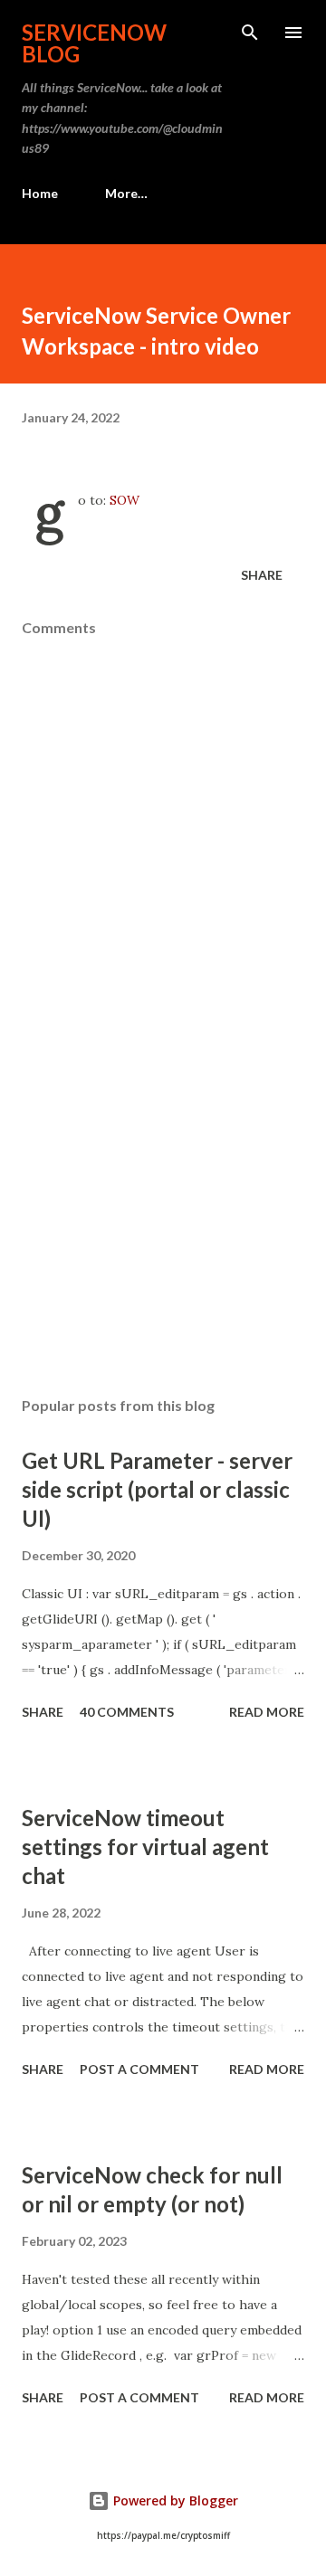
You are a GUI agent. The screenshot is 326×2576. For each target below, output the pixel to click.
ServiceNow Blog (94, 43)
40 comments (127, 1712)
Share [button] (262, 575)
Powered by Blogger (174, 2500)
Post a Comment (139, 2069)
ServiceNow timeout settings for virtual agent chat (145, 1847)
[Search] (250, 33)
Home (40, 193)
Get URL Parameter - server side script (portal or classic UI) (157, 1489)
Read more (267, 1712)
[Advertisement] (163, 1226)
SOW (125, 500)
